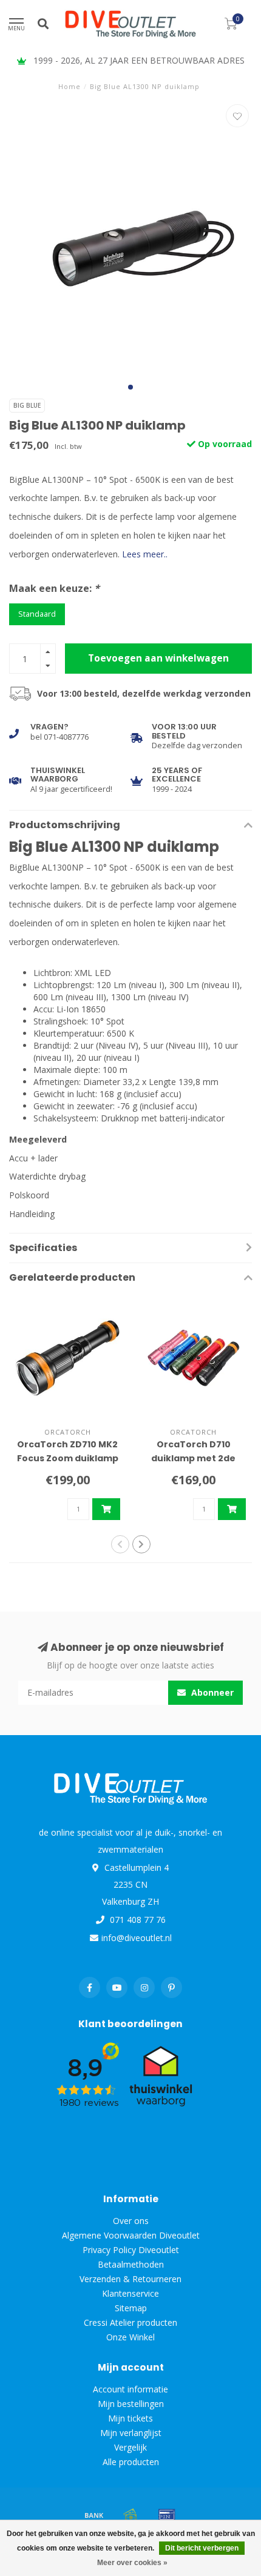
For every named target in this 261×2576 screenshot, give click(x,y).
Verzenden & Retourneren (130, 2279)
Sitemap (131, 2308)
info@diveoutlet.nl (137, 1938)
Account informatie (130, 2389)
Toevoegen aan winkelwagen (158, 658)
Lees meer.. (145, 554)
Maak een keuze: (54, 588)
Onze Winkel (130, 2337)
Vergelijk (130, 2447)
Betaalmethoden (131, 2264)
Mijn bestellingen (131, 2404)
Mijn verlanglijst (131, 2433)
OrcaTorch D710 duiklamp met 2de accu (193, 1458)
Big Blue (27, 405)
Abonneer (211, 1692)
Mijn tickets (130, 2418)
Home (69, 86)
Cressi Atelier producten (130, 2322)
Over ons (131, 2221)
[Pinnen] (167, 2515)
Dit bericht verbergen (202, 2548)
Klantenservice (130, 2293)
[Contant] (130, 2515)
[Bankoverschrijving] (94, 2515)
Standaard (37, 614)
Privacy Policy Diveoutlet (131, 2250)
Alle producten (131, 2462)
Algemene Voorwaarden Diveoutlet (131, 2235)
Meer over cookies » (132, 2563)
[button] (130, 387)
